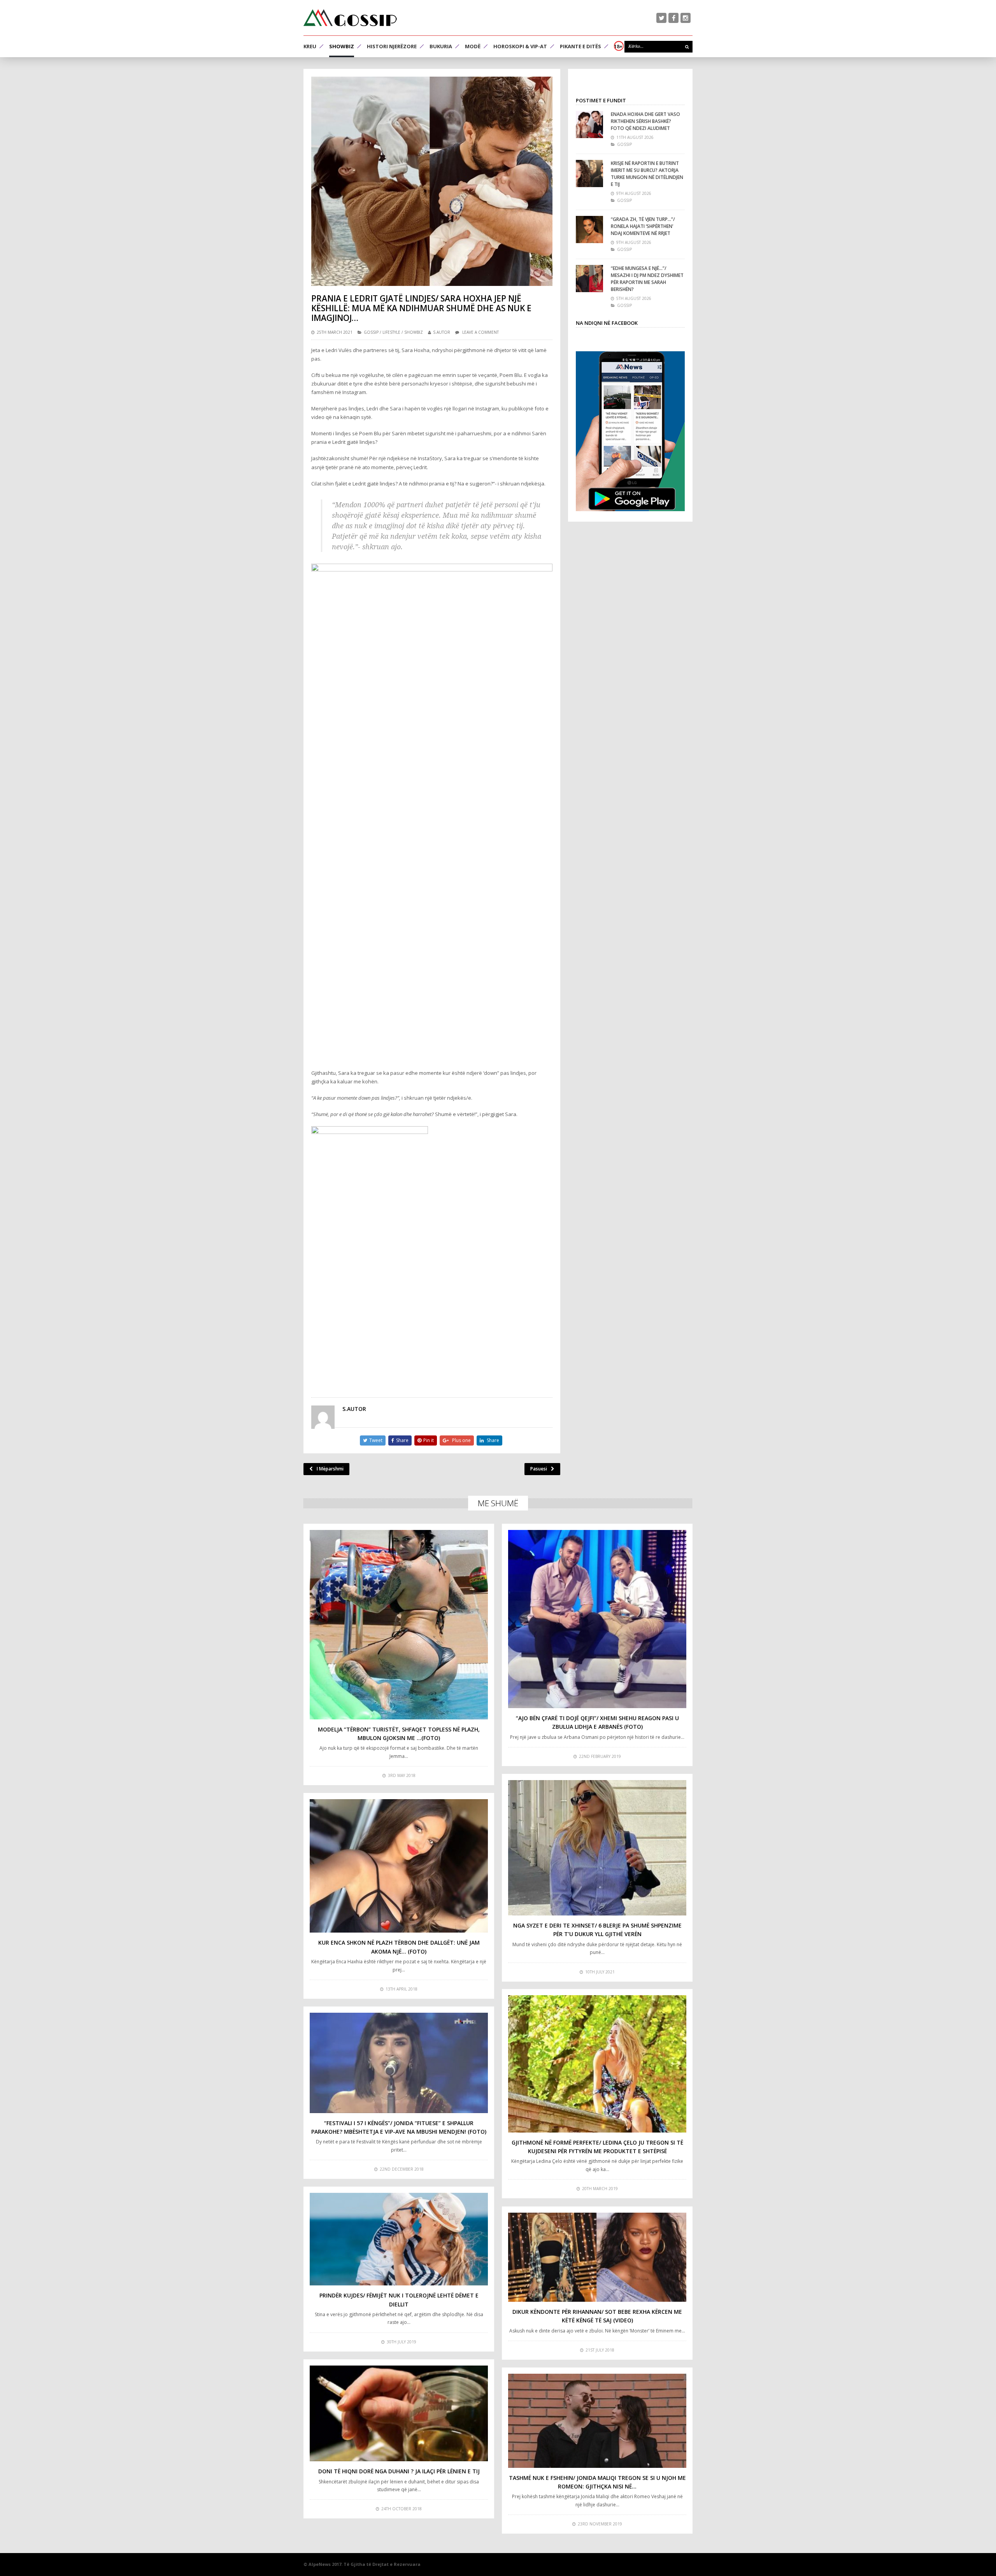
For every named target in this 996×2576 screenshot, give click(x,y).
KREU (310, 46)
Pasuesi (539, 1469)
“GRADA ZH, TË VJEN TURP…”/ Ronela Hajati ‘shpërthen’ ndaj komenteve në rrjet (643, 226)
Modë (473, 46)
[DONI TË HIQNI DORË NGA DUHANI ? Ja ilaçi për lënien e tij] (399, 2413)
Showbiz (342, 46)
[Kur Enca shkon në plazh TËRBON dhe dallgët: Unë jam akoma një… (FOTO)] (399, 1866)
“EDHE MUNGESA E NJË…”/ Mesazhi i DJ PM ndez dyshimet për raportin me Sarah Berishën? (647, 279)
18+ (618, 46)
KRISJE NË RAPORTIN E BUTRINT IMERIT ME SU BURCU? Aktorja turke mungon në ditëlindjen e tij (647, 174)
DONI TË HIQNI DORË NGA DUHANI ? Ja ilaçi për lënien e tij (399, 2471)
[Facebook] (673, 18)
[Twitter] (661, 18)
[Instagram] (686, 18)
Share (402, 1440)
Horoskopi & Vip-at (520, 46)
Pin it (429, 1440)
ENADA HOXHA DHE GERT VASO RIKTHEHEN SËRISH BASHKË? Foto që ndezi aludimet (645, 121)
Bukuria (441, 46)
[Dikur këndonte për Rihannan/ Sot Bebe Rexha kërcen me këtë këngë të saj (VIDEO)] (597, 2257)
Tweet (376, 1440)
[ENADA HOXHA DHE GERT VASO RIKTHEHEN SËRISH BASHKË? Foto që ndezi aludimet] (589, 124)
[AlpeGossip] (350, 18)
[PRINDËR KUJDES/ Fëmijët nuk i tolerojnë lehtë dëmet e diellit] (399, 2239)
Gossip (371, 332)
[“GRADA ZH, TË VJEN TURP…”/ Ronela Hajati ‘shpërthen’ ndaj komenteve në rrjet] (589, 230)
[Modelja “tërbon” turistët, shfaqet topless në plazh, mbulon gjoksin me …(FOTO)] (399, 1625)
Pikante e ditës (580, 46)
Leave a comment (480, 332)
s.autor (442, 332)
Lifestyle (391, 332)
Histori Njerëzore (392, 46)
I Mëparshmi (330, 1469)
